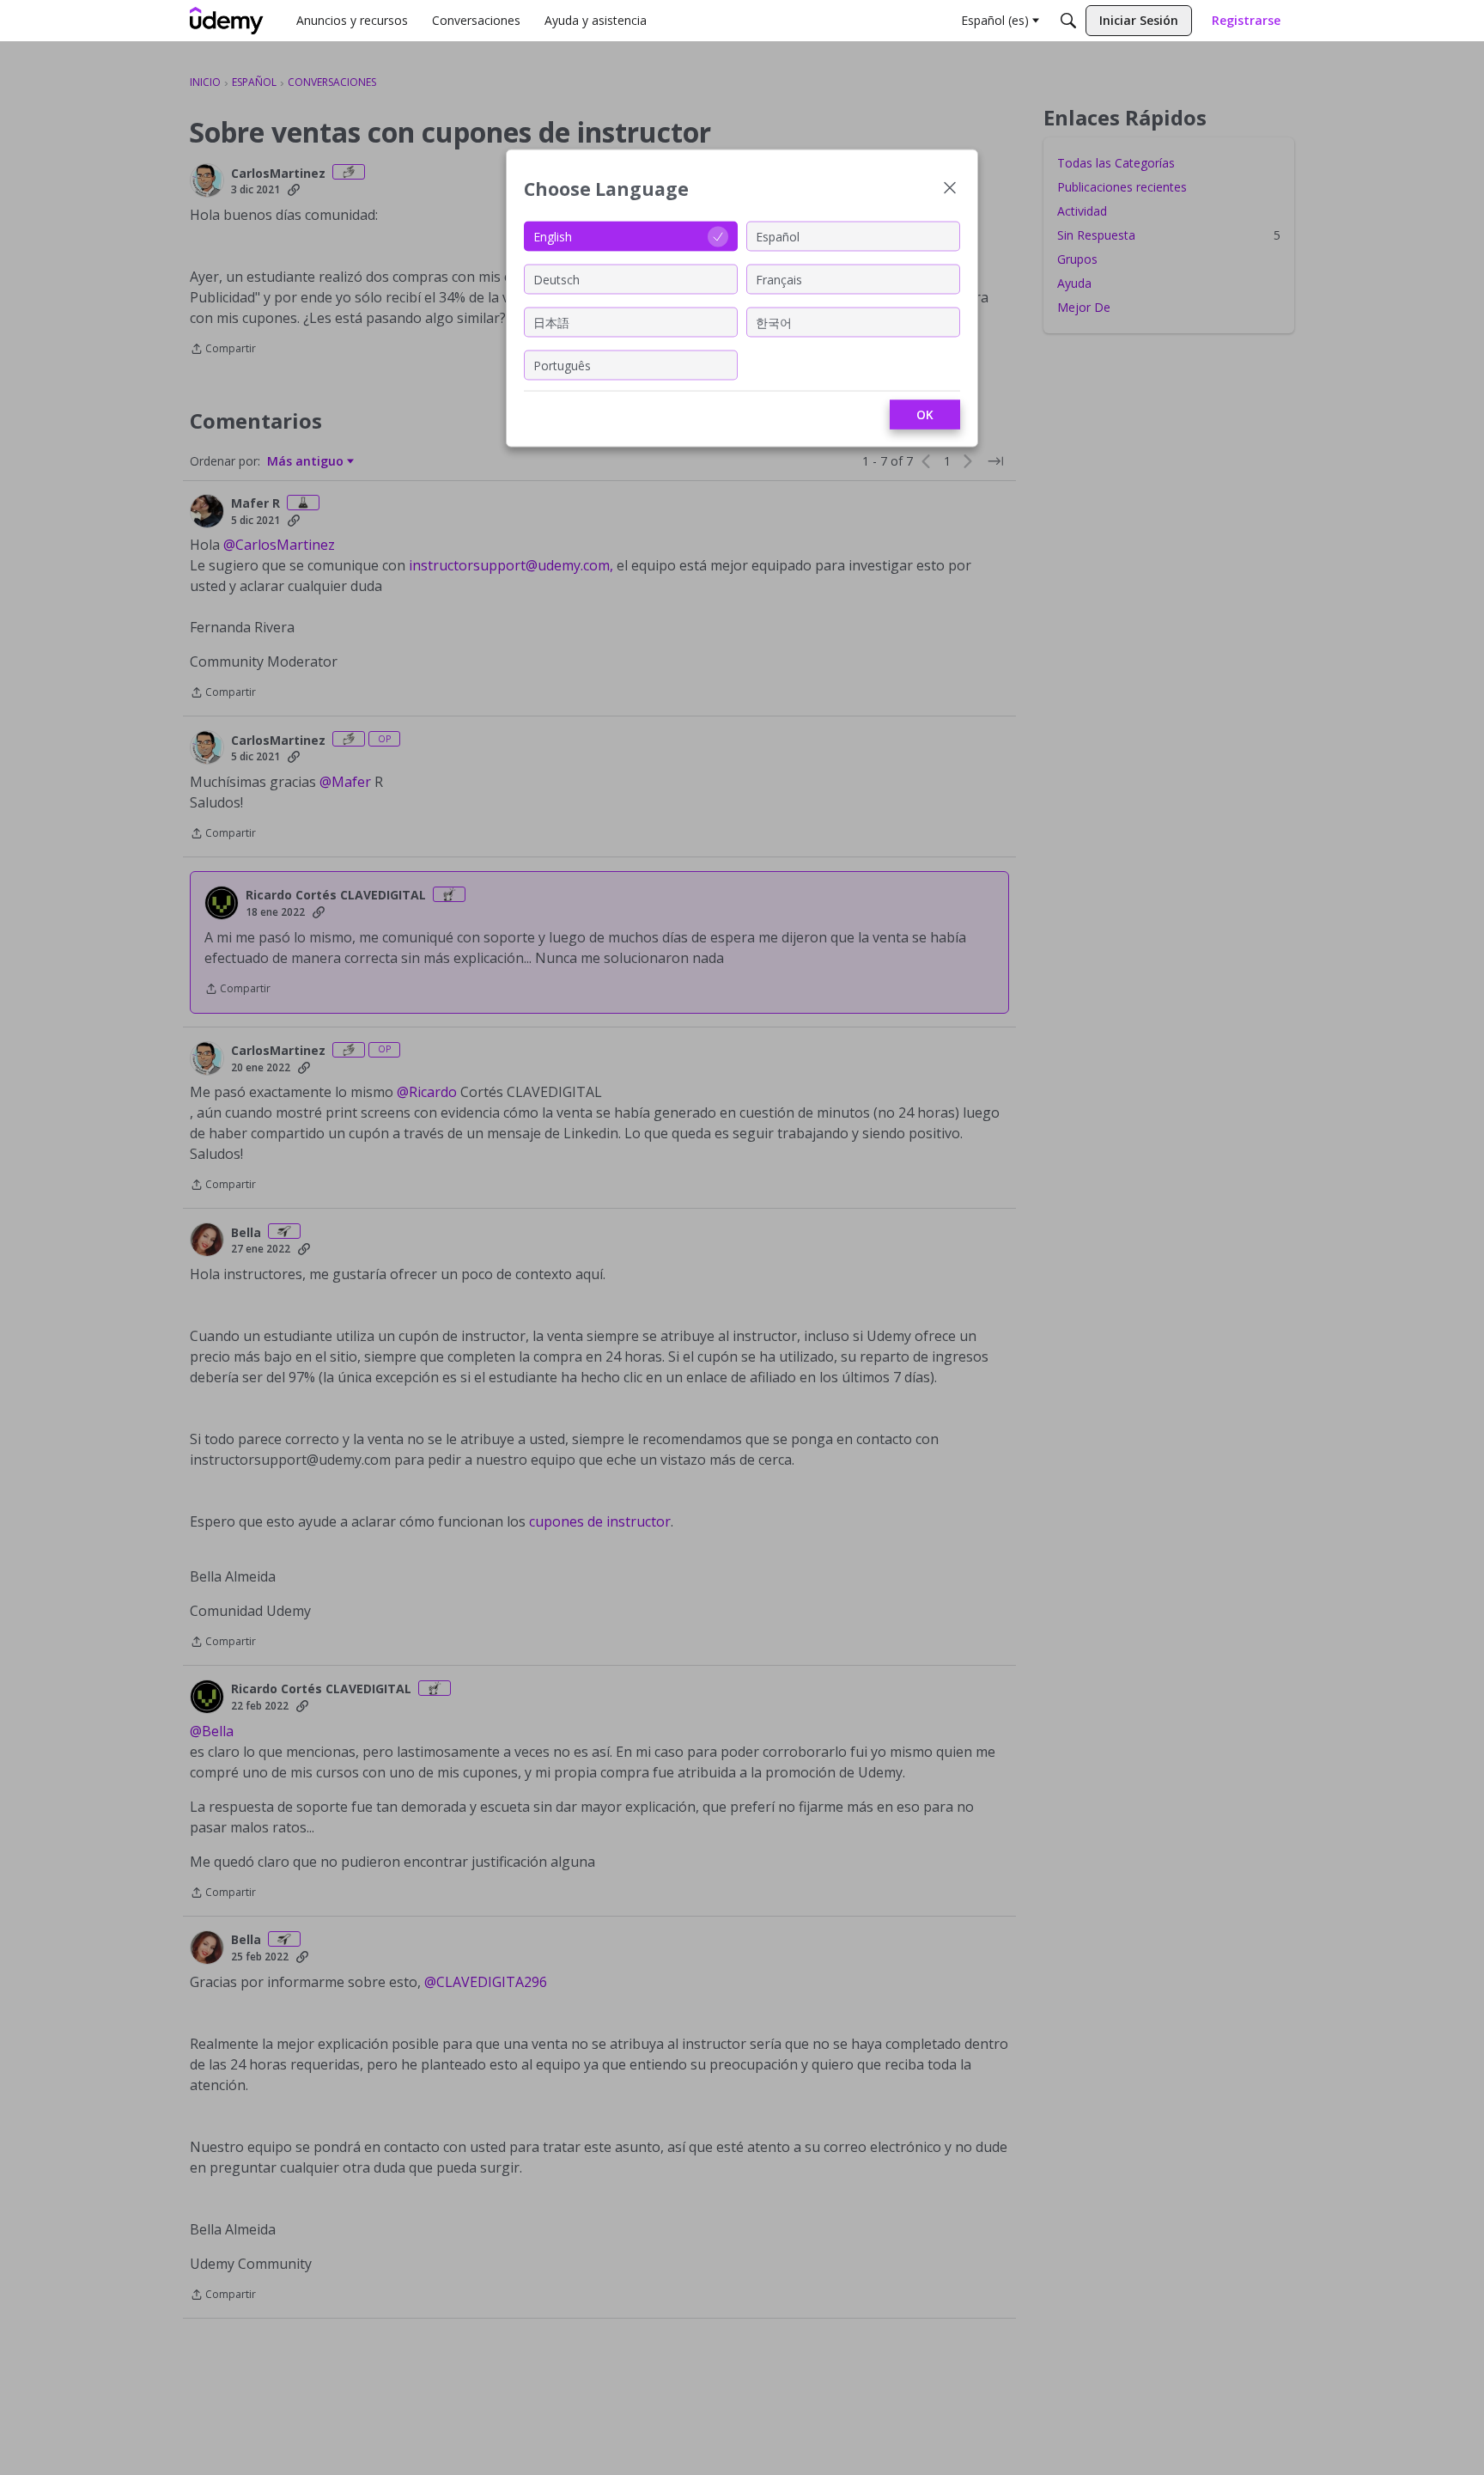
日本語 (551, 322)
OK (925, 415)
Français (779, 279)
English (553, 236)
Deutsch (556, 279)
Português (562, 365)
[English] (227, 21)
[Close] (950, 189)
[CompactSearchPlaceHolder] (1068, 21)
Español (778, 236)
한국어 (774, 322)
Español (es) (995, 20)
